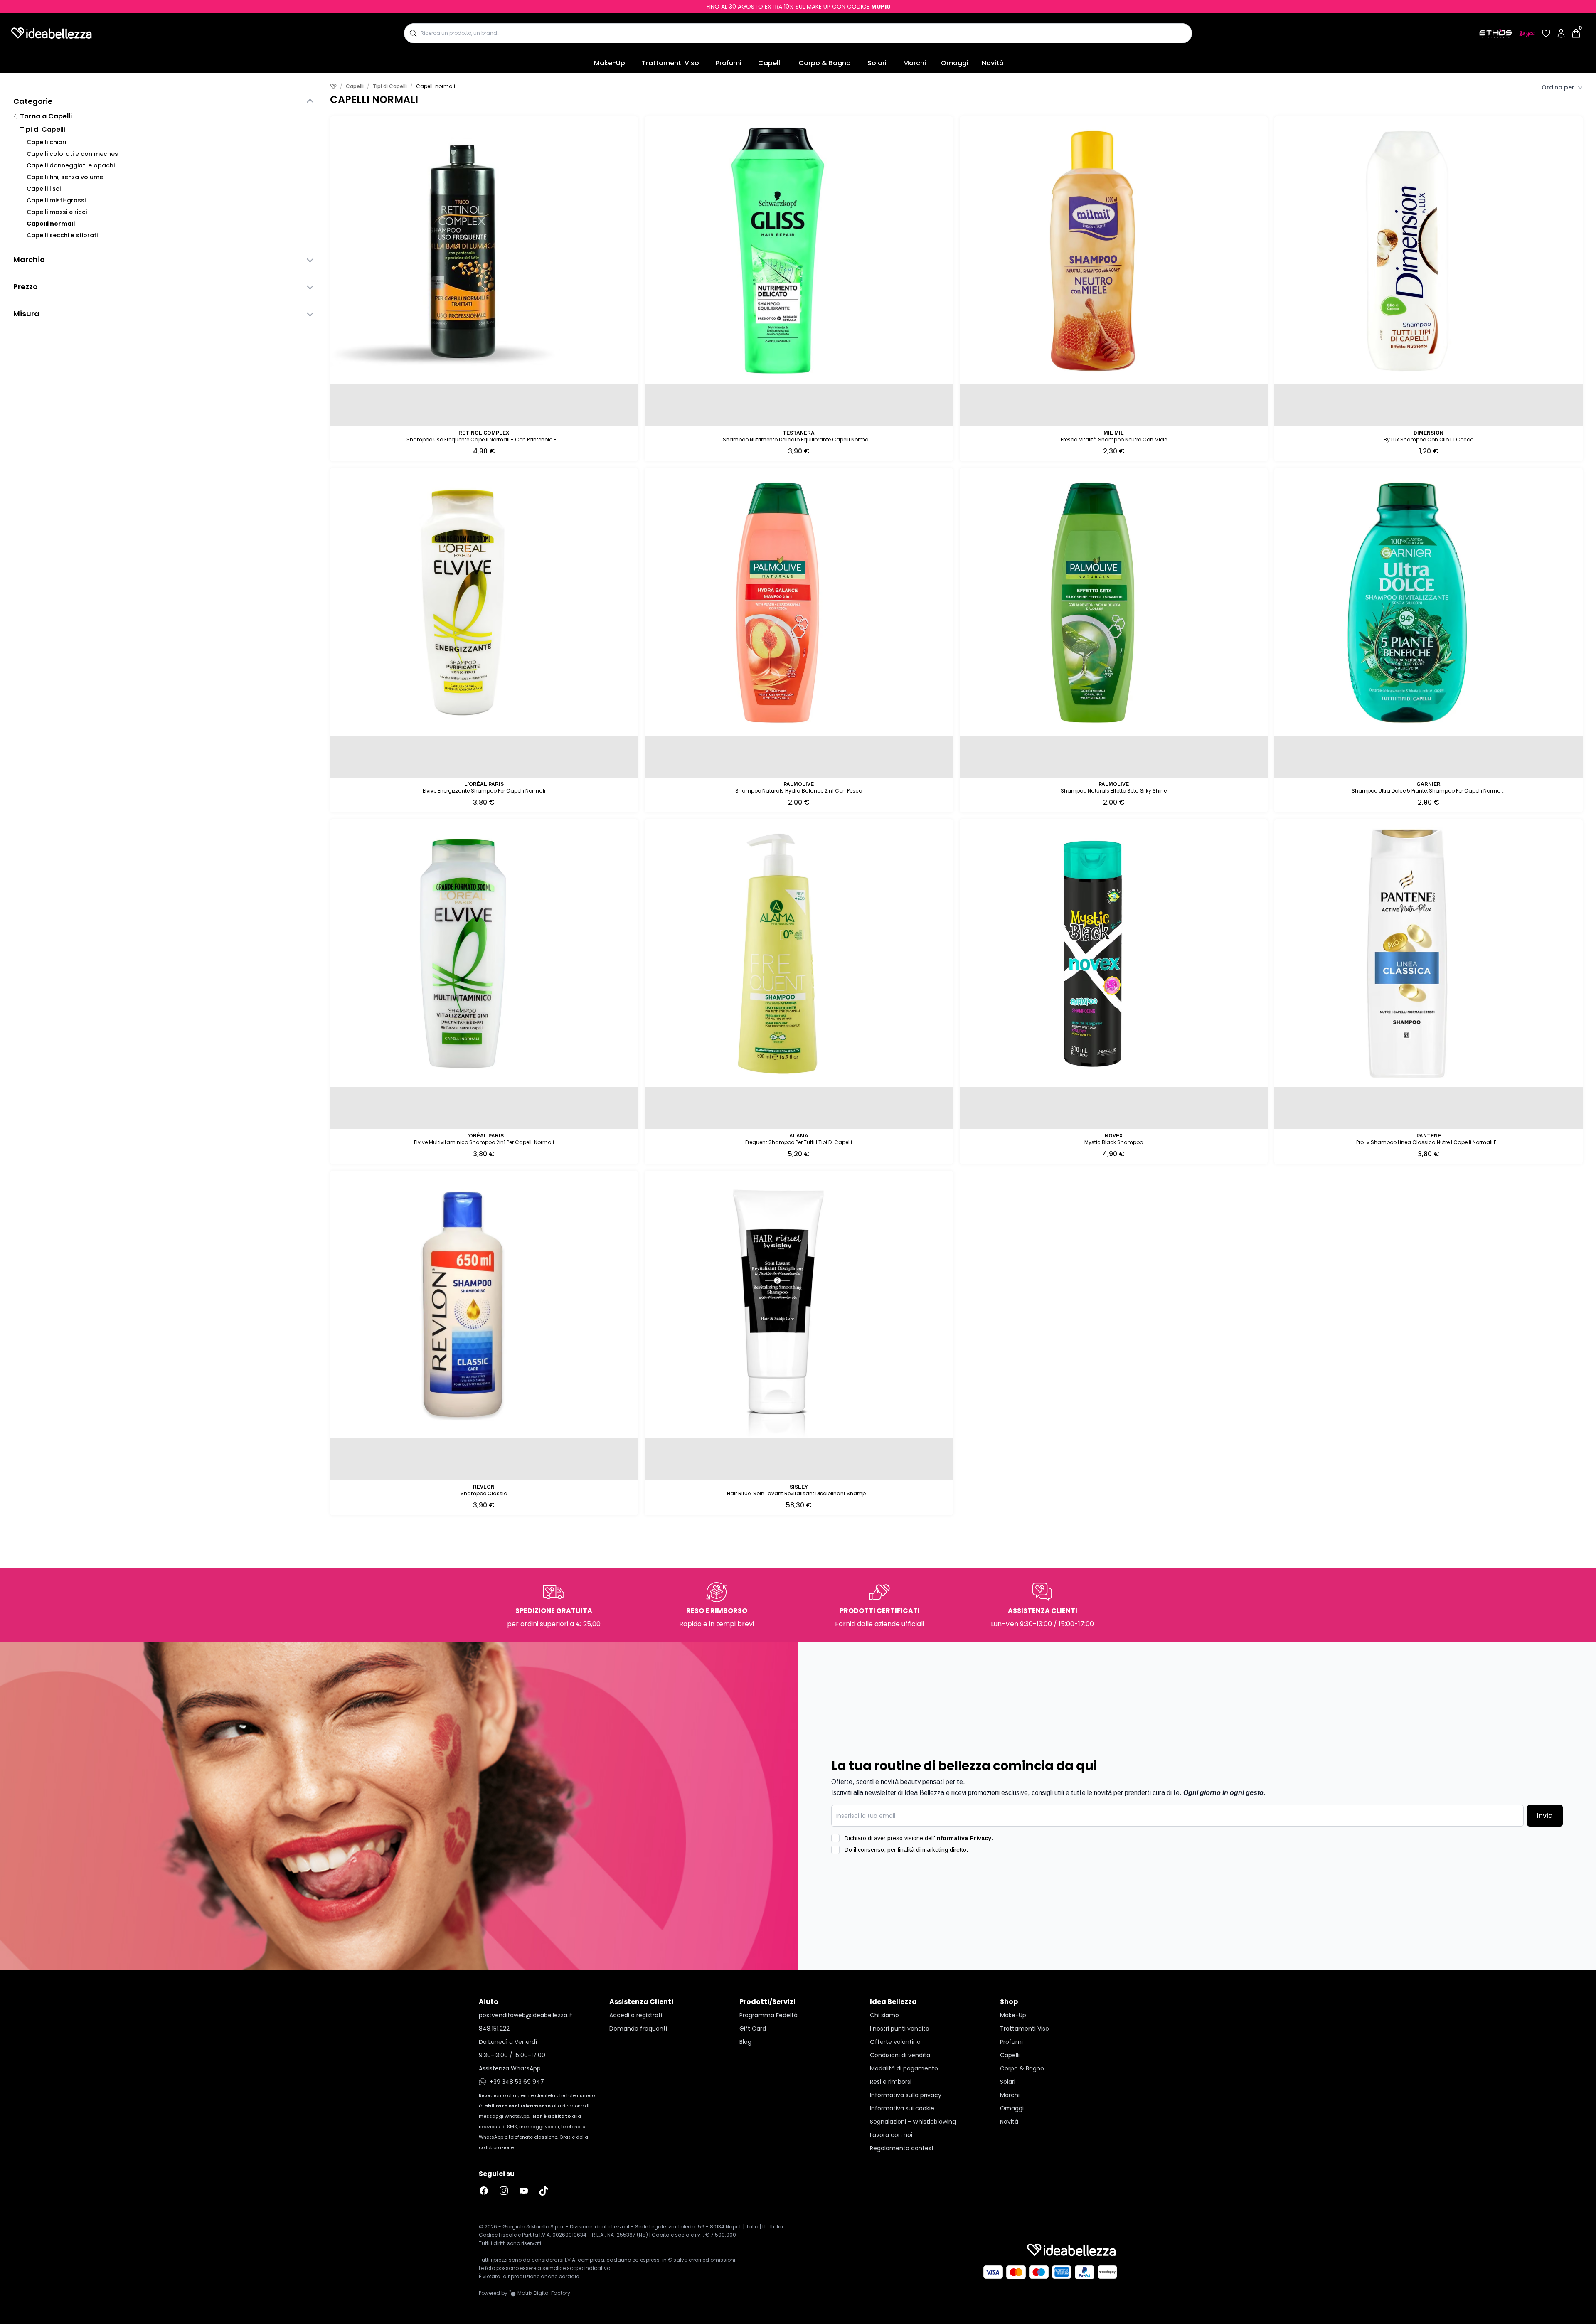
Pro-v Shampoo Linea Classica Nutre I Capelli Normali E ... (1429, 1142)
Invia (1545, 1816)
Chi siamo (884, 2015)
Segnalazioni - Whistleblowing (913, 2122)
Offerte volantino (895, 2042)
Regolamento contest (902, 2148)
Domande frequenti (638, 2029)
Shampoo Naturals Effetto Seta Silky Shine (1114, 791)
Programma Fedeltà (768, 2015)
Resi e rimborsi (891, 2082)
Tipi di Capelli (43, 129)
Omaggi (955, 63)
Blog (745, 2042)
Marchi (915, 63)
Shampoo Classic (484, 1493)
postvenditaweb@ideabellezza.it (526, 2015)
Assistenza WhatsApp (510, 2068)
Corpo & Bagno (825, 63)
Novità (993, 63)
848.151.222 (494, 2029)
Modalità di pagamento (904, 2068)
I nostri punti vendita (900, 2029)
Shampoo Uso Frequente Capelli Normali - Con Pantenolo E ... (484, 439)
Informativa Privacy (963, 1838)
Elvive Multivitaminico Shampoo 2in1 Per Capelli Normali (484, 1142)
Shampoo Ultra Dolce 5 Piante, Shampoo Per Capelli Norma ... (1429, 791)
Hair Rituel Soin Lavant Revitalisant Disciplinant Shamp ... (799, 1493)
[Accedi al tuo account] (1561, 33)
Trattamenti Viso (670, 63)
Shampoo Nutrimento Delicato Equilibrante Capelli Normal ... (799, 439)
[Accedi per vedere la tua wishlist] (1546, 33)
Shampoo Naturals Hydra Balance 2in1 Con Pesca (799, 791)
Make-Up (610, 63)
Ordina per (1558, 87)
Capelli (770, 63)
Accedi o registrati (636, 2015)
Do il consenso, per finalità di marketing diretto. (906, 1850)
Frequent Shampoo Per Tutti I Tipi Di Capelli (799, 1142)
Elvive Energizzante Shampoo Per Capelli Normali (484, 791)
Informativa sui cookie (902, 2108)
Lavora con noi (891, 2135)
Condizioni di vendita (900, 2055)
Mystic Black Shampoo (1114, 1142)
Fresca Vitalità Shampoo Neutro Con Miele (1114, 439)
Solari (877, 63)
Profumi (729, 63)
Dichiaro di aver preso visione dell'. (919, 1838)
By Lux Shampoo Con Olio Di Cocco (1429, 439)
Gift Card (753, 2029)
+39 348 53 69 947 (517, 2082)
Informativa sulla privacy (906, 2095)
